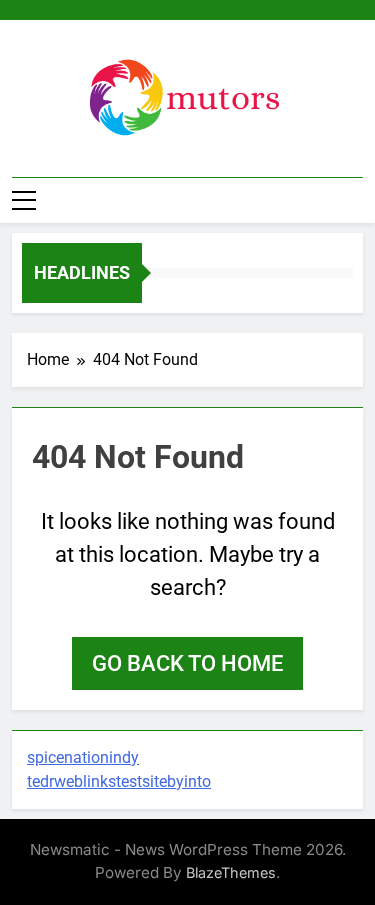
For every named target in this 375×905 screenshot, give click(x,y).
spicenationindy (83, 757)
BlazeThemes (231, 872)
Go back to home (187, 663)
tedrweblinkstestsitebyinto (119, 781)
